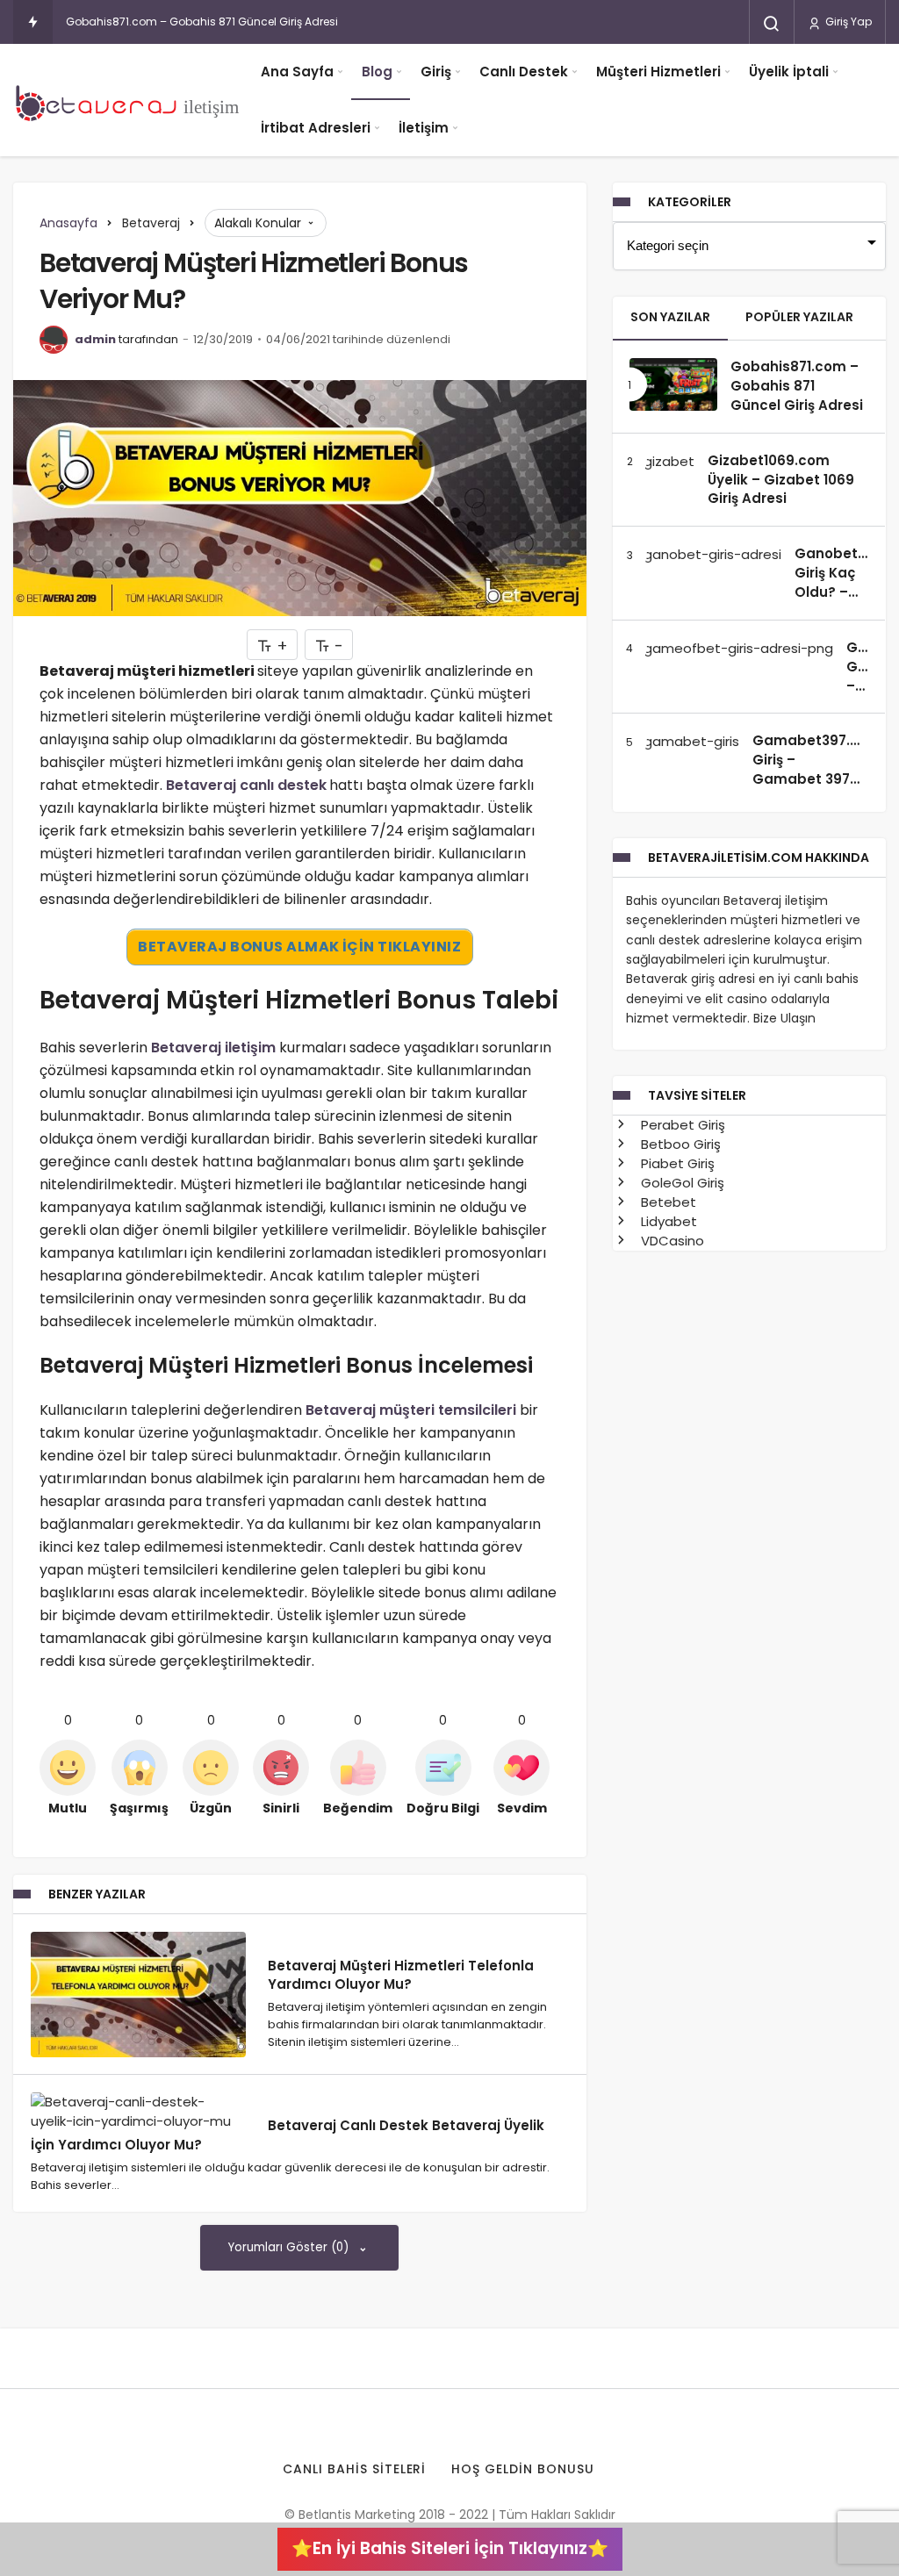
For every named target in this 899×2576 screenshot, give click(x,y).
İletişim (424, 128)
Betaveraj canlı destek (246, 785)
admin (95, 339)
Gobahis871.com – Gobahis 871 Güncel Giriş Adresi (202, 22)
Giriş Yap (847, 22)
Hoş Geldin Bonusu (523, 2469)
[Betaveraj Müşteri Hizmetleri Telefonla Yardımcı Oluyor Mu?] (138, 1995)
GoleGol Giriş (681, 1183)
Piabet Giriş (676, 1163)
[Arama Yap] (772, 24)
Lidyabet (667, 1221)
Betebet (667, 1202)
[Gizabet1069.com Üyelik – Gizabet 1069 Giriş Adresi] (662, 461)
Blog (377, 72)
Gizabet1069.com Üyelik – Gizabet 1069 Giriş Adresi (781, 480)
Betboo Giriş (679, 1144)
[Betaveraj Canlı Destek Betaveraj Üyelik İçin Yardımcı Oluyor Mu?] (138, 2112)
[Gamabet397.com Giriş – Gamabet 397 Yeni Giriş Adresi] (684, 741)
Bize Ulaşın (784, 1018)
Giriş (436, 72)
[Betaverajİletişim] (132, 100)
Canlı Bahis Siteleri (355, 2469)
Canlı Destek (524, 72)
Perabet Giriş (681, 1125)
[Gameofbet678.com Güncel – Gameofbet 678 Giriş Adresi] (731, 648)
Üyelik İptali (789, 72)
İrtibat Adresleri (316, 128)
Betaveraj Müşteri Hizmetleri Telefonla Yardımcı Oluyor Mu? (401, 1974)
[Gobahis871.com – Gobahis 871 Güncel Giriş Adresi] (673, 385)
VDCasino (671, 1241)
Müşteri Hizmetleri (658, 72)
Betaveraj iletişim (213, 1048)
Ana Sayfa (297, 72)
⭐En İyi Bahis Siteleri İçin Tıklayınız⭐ (450, 2548)
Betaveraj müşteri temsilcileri (411, 1410)
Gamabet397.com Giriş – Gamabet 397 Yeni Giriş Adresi (817, 769)
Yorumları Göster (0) (290, 2247)
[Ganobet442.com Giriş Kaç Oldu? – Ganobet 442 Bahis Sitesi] (705, 554)
